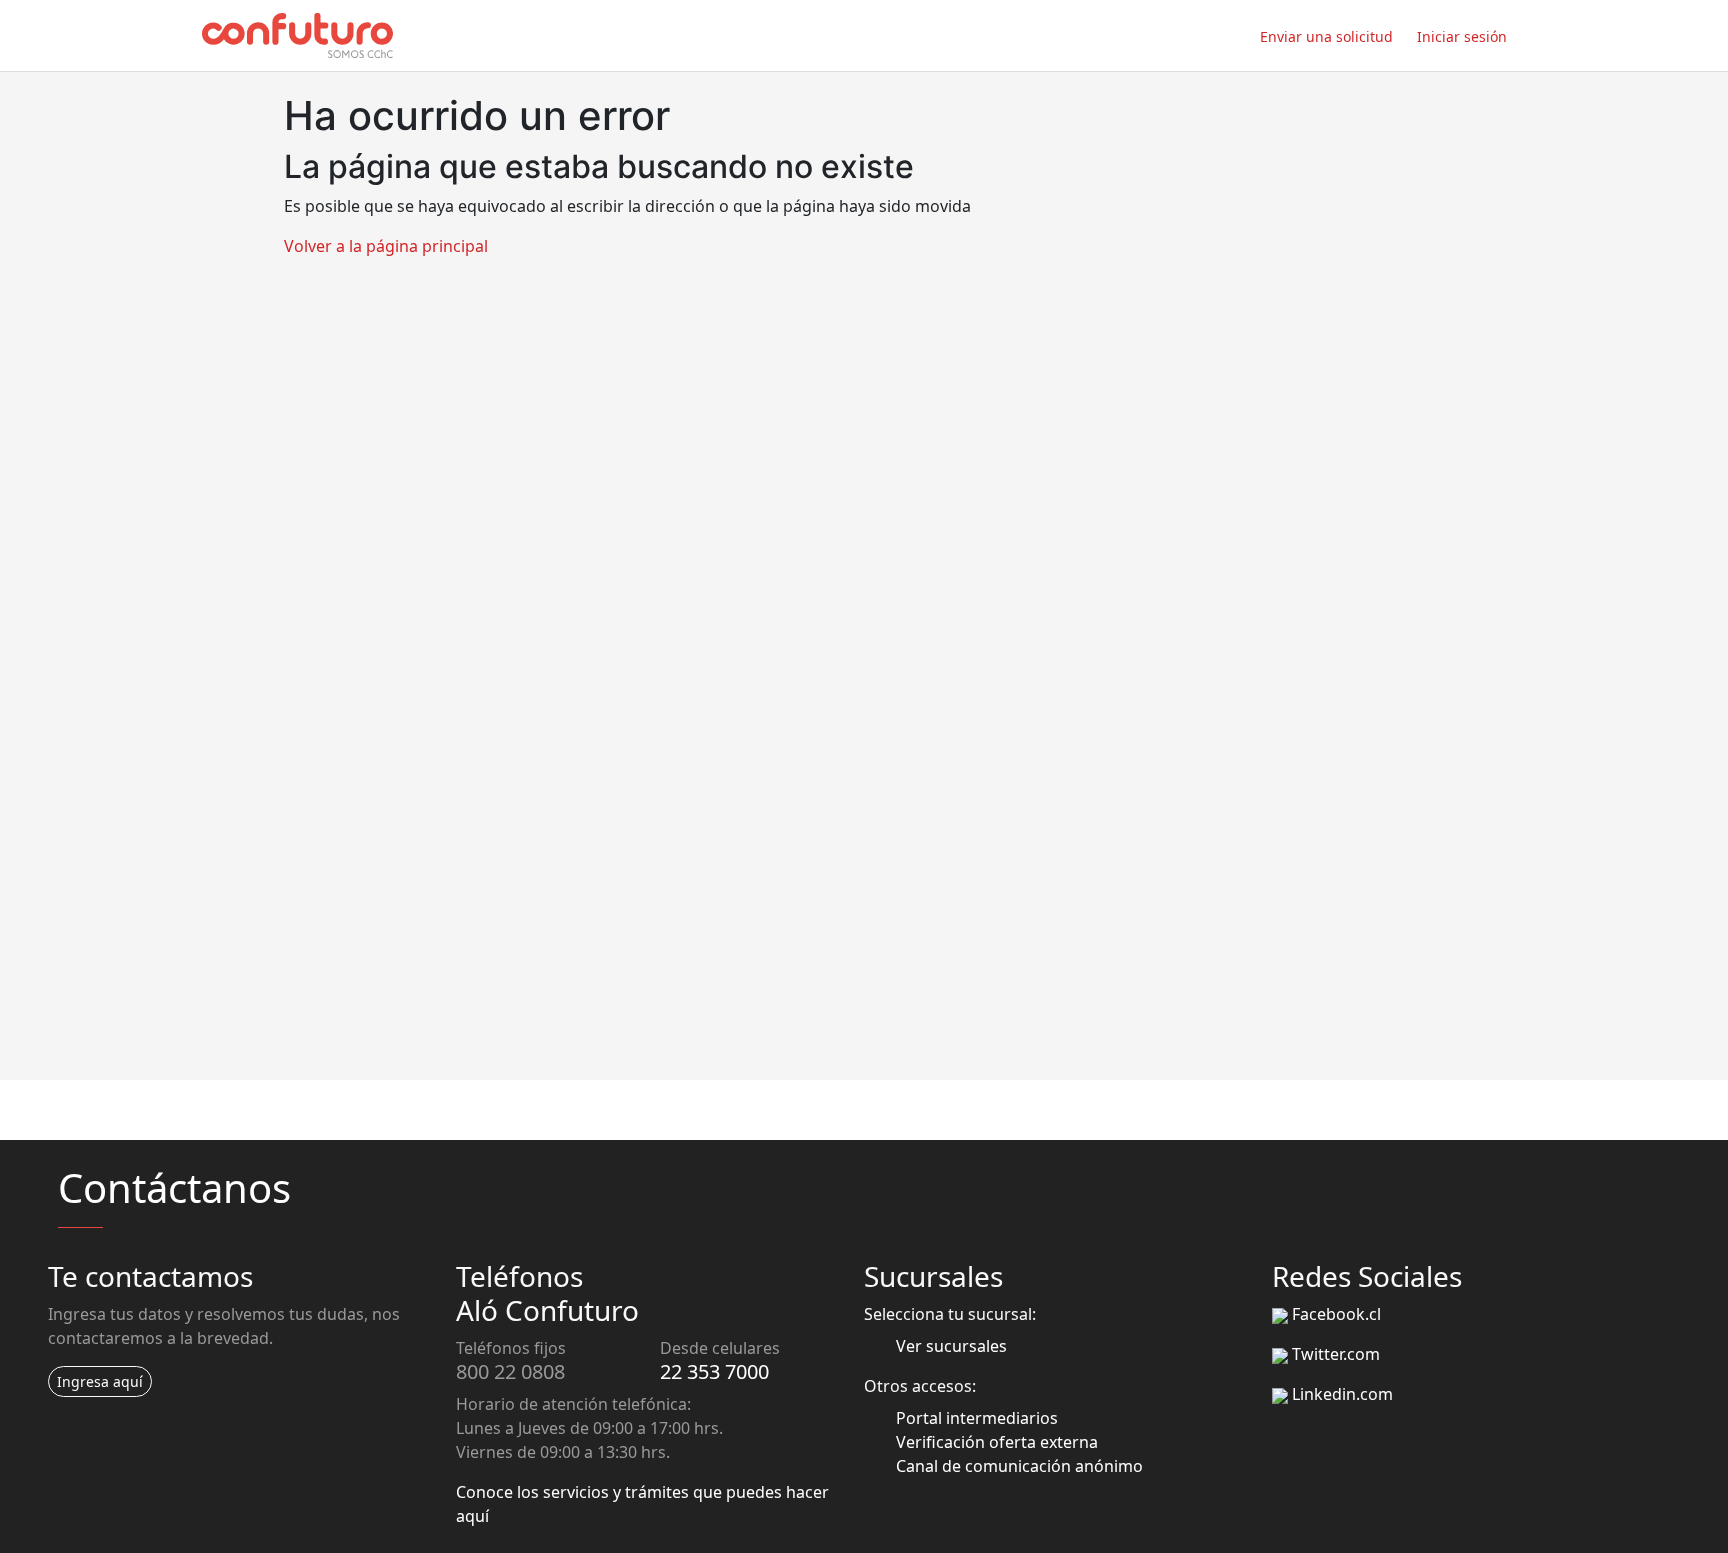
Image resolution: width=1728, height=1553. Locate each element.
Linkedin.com (1342, 1394)
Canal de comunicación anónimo (1019, 1466)
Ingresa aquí (100, 1381)
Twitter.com (1336, 1354)
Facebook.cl (1336, 1314)
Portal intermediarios (977, 1418)
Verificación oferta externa (997, 1442)
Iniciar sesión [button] (1462, 36)
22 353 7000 (714, 1371)
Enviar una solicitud (1326, 36)
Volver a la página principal (386, 246)
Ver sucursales (951, 1346)
